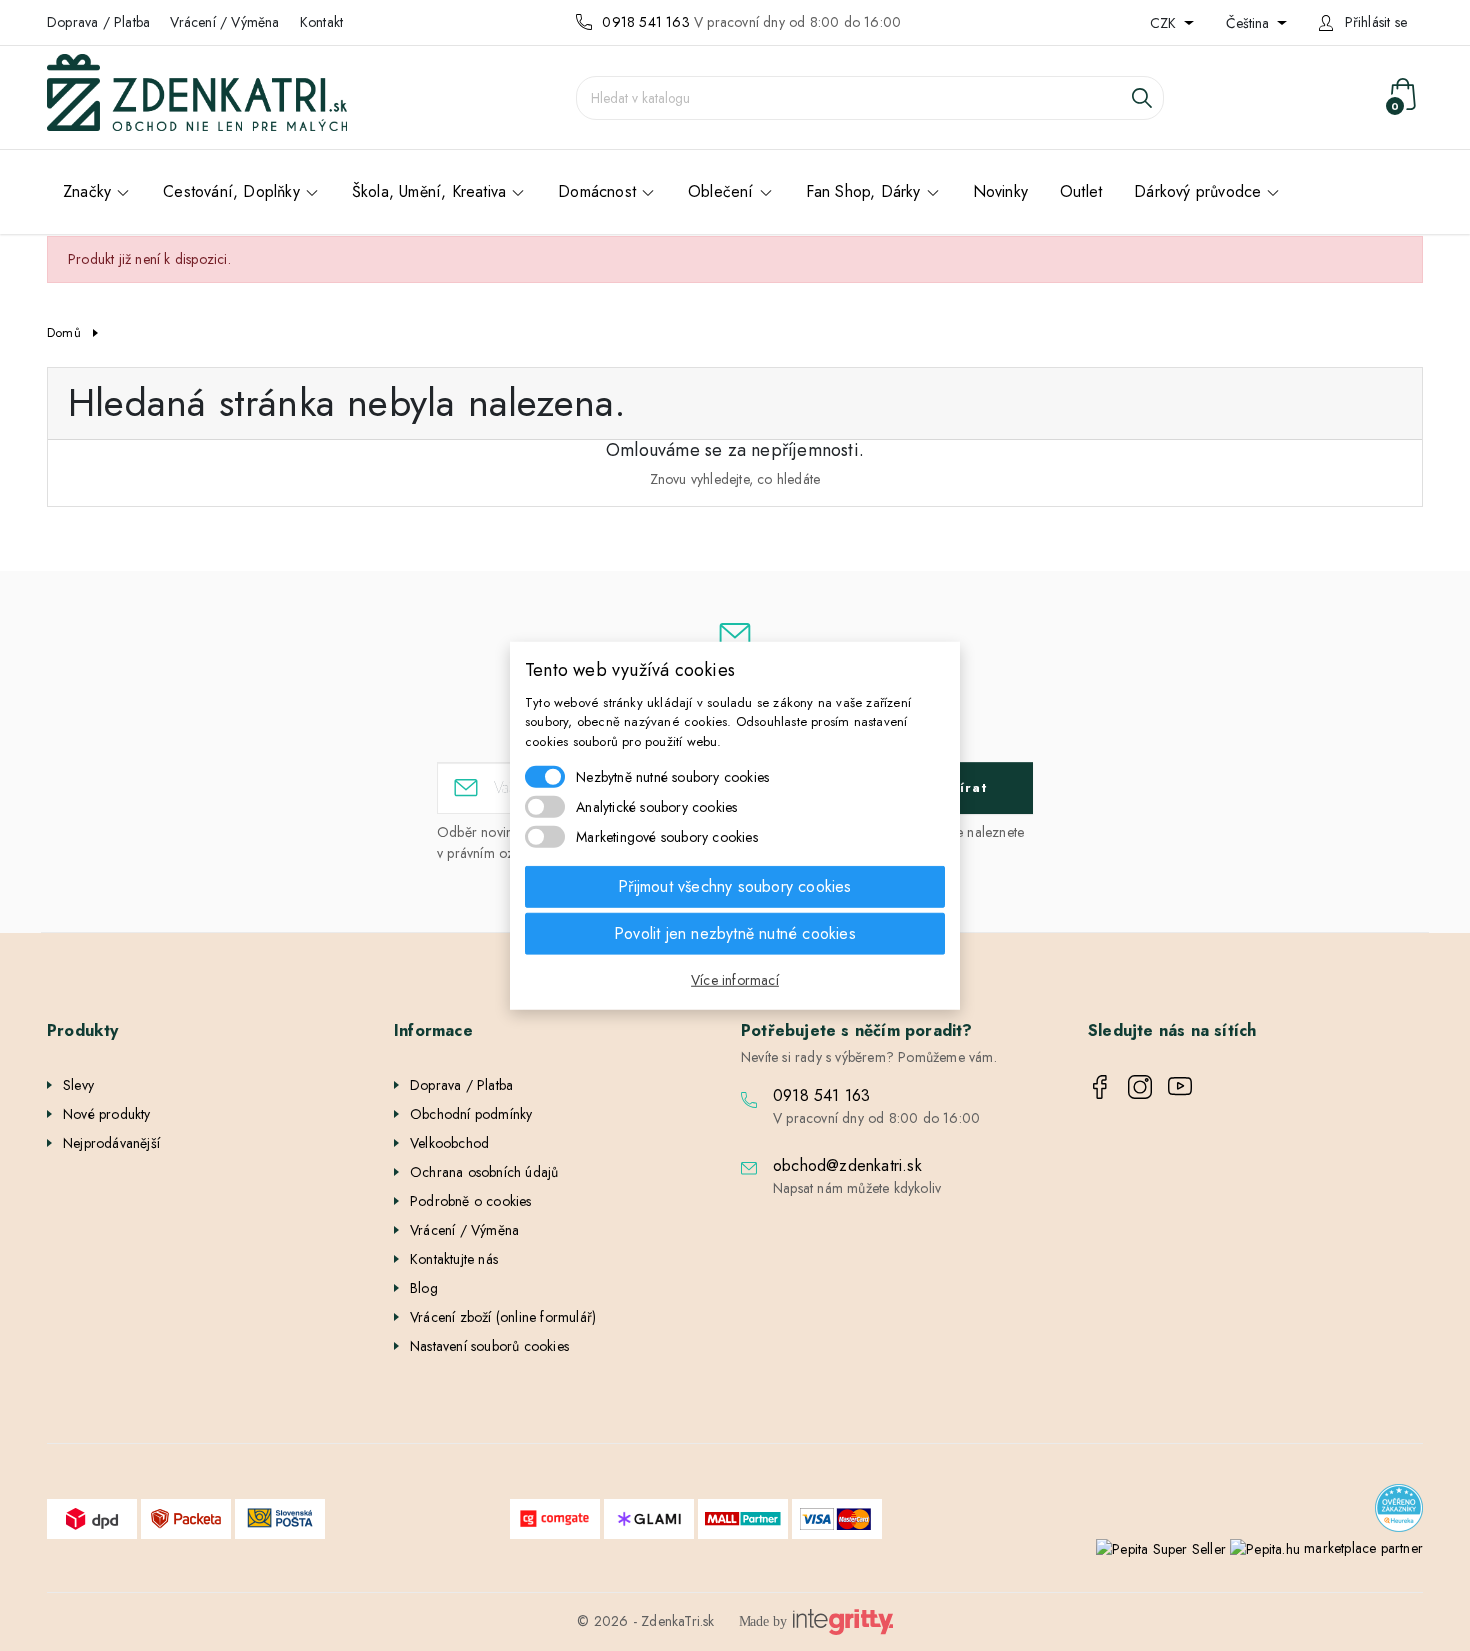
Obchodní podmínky (471, 1114)
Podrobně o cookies (471, 1201)
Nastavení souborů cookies (489, 1346)
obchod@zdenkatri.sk (847, 1165)
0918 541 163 (645, 22)
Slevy (78, 1085)
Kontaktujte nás (454, 1259)
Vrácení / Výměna (224, 22)
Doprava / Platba (98, 22)
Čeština (1249, 23)
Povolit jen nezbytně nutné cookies (735, 933)
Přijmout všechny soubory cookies (734, 886)
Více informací (735, 980)
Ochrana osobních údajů (484, 1172)
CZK (1165, 23)
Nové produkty (107, 1114)
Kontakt (321, 22)
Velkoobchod (449, 1143)
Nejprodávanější (111, 1143)
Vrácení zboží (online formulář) (503, 1317)
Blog (424, 1288)
